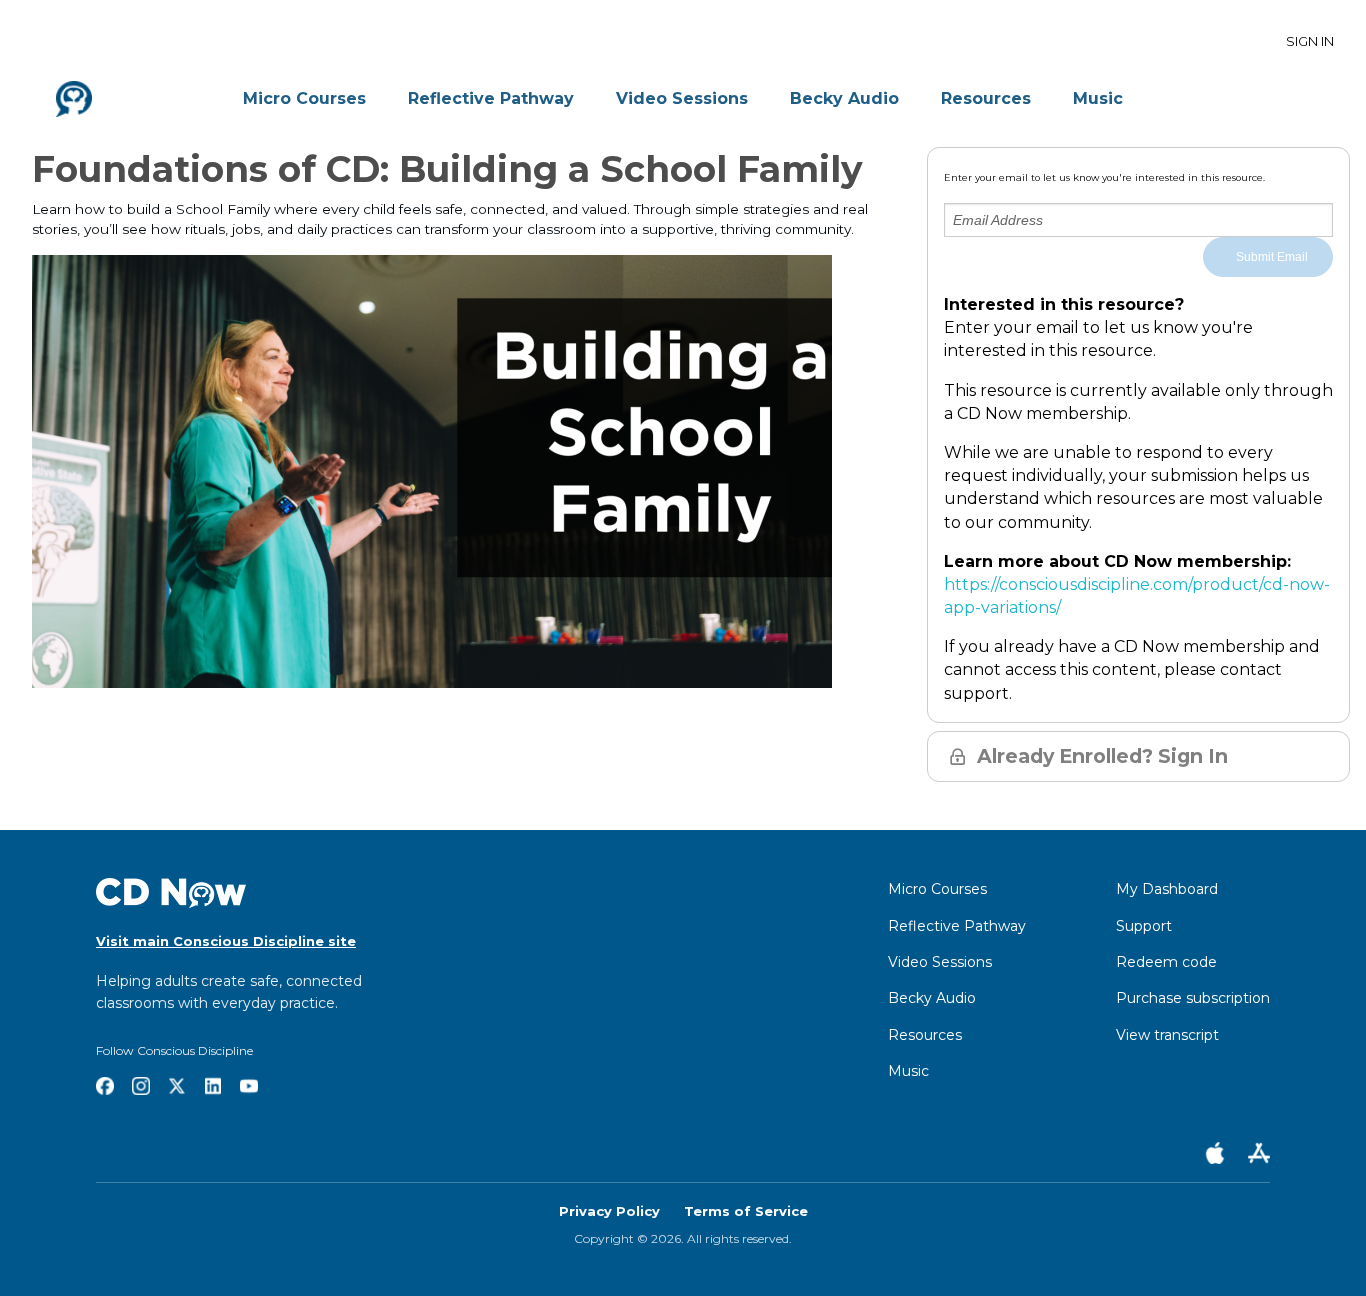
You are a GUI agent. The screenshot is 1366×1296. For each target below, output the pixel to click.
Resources (986, 98)
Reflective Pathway (491, 98)
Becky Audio (844, 98)
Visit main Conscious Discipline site (226, 941)
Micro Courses (304, 98)
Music (1098, 98)
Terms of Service (746, 1211)
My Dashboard (1167, 889)
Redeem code (1166, 962)
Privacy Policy (609, 1211)
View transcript (1167, 1035)
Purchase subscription (1193, 998)
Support (1144, 926)
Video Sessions (682, 98)
